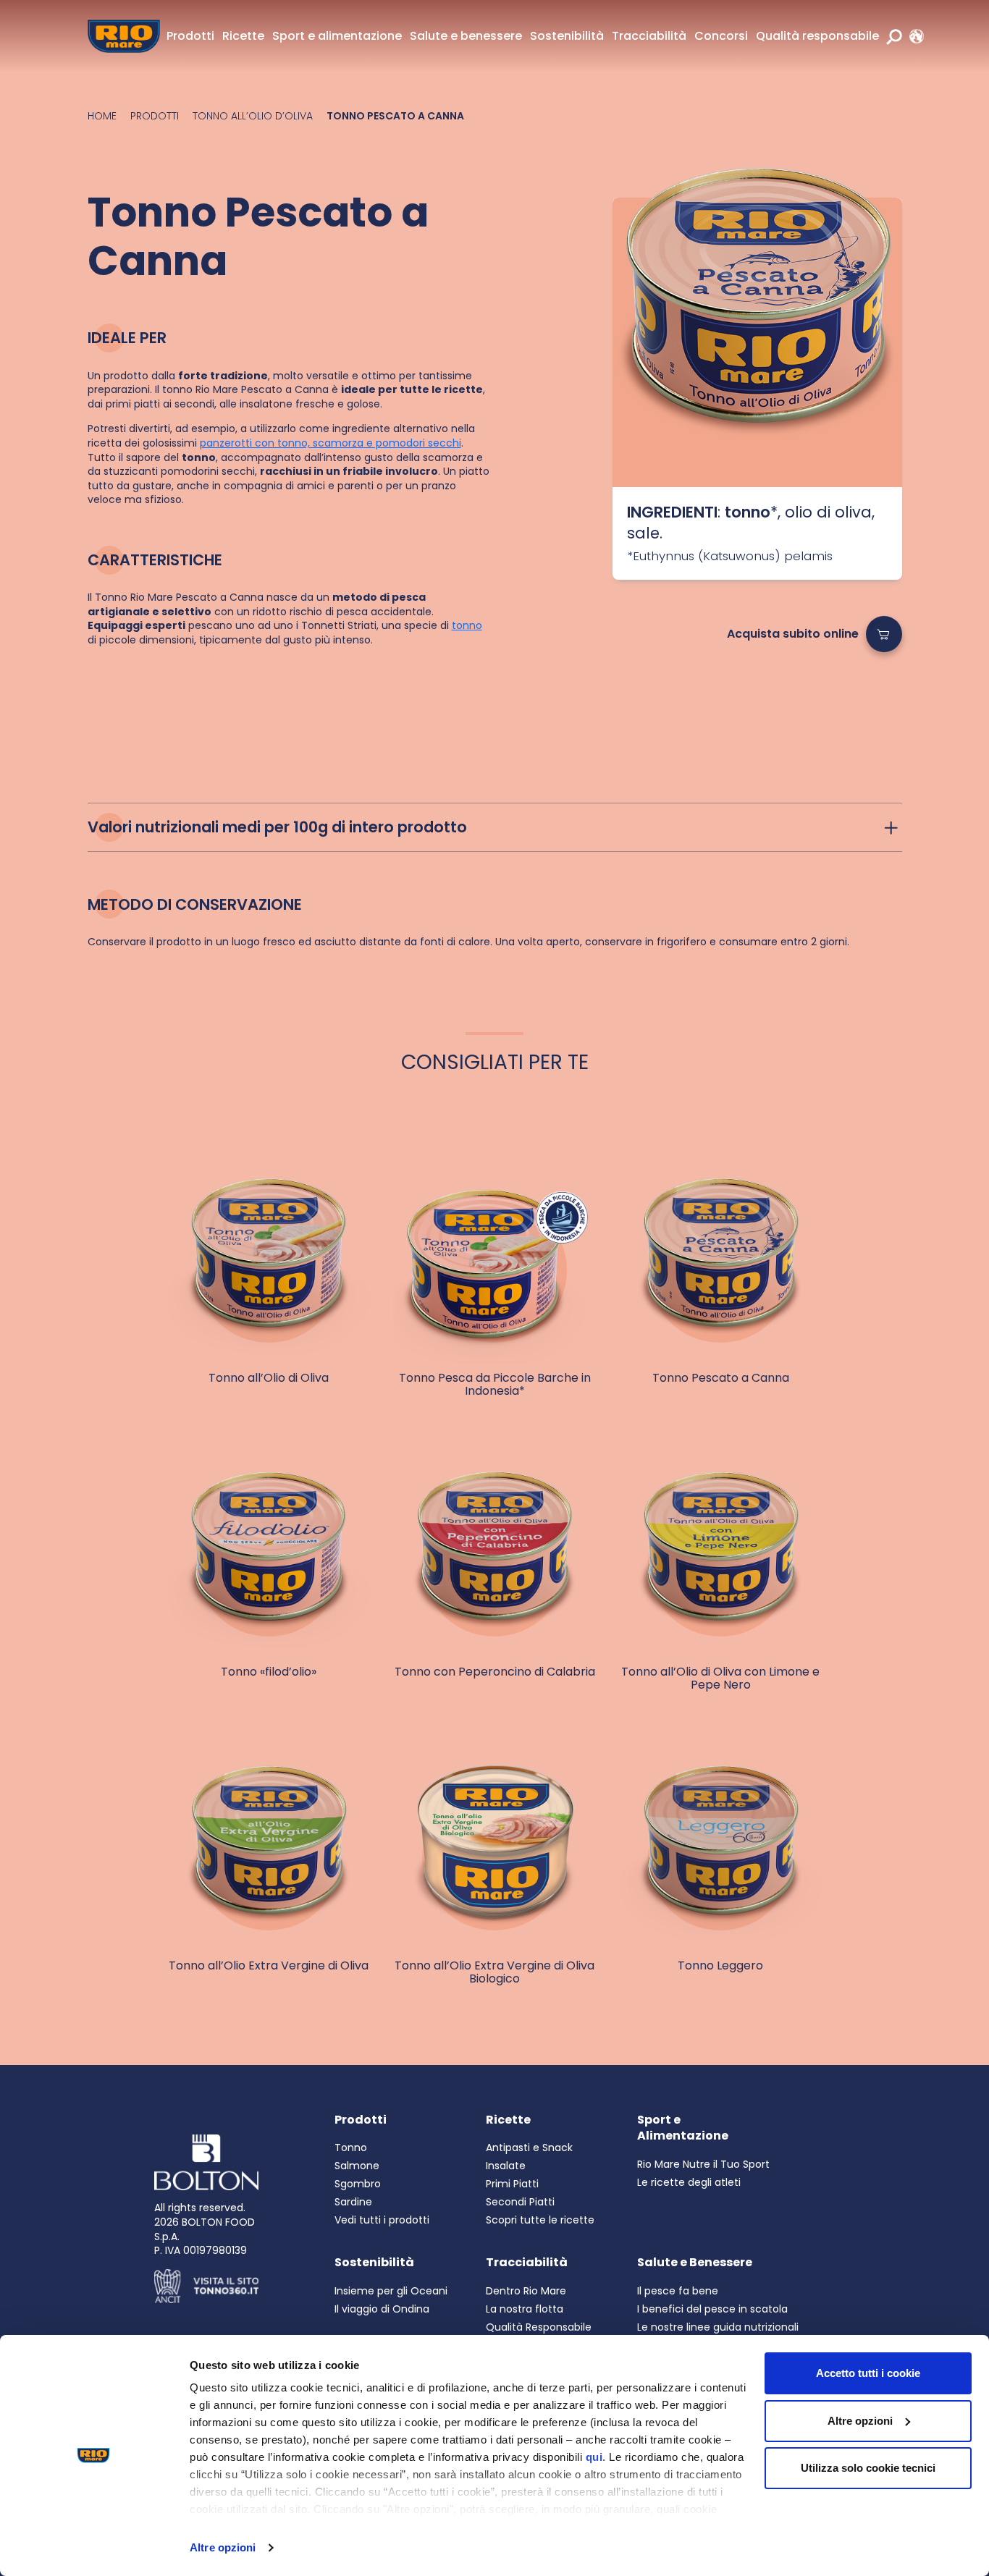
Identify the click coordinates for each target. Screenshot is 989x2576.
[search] (894, 36)
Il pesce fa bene (678, 2291)
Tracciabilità (649, 36)
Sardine (353, 2202)
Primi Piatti (512, 2184)
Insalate (506, 2166)
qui (594, 2457)
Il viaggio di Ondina (382, 2309)
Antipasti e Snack (529, 2148)
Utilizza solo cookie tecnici (868, 2468)
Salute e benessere (466, 36)
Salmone (357, 2166)
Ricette (243, 36)
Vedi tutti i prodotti (382, 2220)
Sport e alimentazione (337, 36)
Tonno (351, 2148)
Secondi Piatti (520, 2202)
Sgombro (358, 2184)
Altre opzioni (223, 2547)
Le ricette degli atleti (689, 2182)
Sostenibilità (567, 36)
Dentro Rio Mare (526, 2291)
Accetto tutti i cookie (868, 2373)
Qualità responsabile (817, 36)
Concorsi (721, 36)
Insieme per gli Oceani (391, 2291)
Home (102, 116)
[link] (913, 36)
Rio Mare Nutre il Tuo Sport (703, 2164)
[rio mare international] (913, 36)
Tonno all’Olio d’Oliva (253, 116)
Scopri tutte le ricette (540, 2220)
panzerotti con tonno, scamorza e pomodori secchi (331, 443)
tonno (467, 625)
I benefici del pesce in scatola (712, 2309)
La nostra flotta (525, 2309)
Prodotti (190, 36)
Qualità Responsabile (539, 2327)
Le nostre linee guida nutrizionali (718, 2327)
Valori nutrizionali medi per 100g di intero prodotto (277, 827)
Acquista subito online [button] (793, 634)
